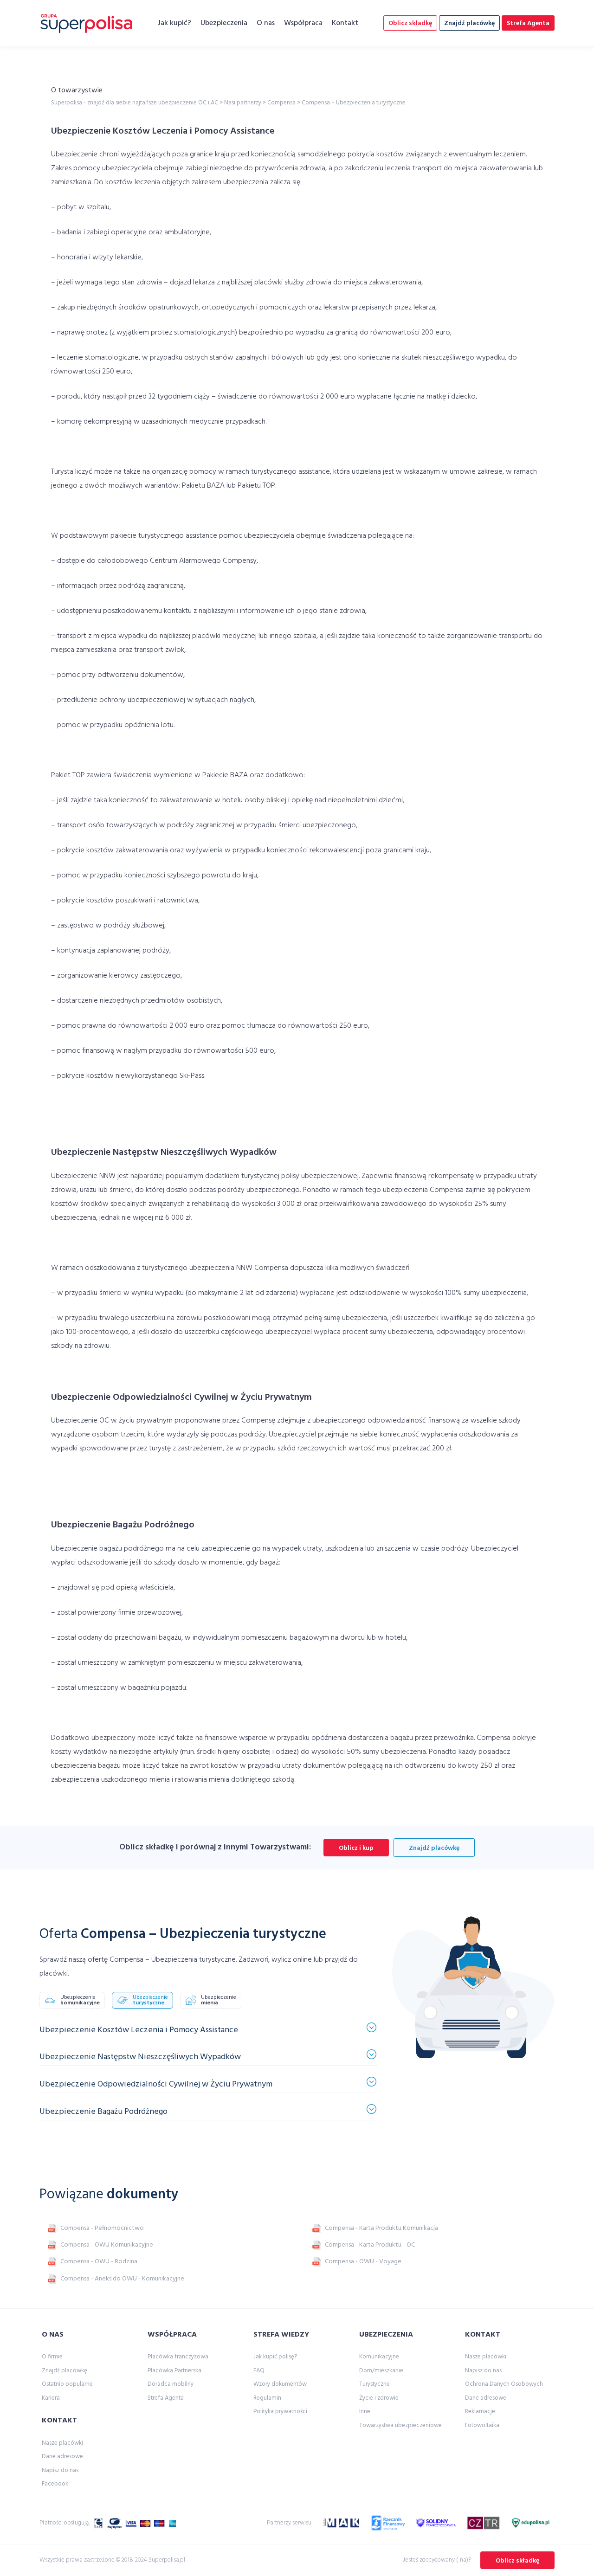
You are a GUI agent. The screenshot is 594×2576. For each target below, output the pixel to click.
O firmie (52, 2357)
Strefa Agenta (528, 23)
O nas (266, 23)
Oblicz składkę (410, 23)
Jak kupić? (174, 23)
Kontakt (345, 23)
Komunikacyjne (379, 2357)
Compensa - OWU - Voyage (363, 2262)
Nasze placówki (62, 2443)
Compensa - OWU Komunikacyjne (107, 2245)
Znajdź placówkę (469, 23)
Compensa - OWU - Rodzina (99, 2262)
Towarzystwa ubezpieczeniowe (400, 2425)
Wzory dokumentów (280, 2384)
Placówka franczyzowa (178, 2357)
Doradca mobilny (171, 2384)
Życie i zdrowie (379, 2398)
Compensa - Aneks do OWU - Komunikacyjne (122, 2279)
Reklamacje (480, 2412)
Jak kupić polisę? (275, 2357)
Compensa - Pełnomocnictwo (102, 2228)
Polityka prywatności (280, 2412)
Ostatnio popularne (67, 2384)
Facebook (55, 2484)
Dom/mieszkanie (381, 2371)
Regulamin (267, 2398)
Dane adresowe (62, 2457)
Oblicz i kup (356, 1848)
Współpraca (303, 23)
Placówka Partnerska (174, 2371)
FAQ (259, 2371)
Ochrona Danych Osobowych (504, 2384)
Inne (365, 2412)
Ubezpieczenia (224, 23)
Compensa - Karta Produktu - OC (370, 2245)
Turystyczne (374, 2384)
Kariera (51, 2398)
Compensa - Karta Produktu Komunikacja (381, 2228)
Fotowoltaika (482, 2425)
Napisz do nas (60, 2470)
